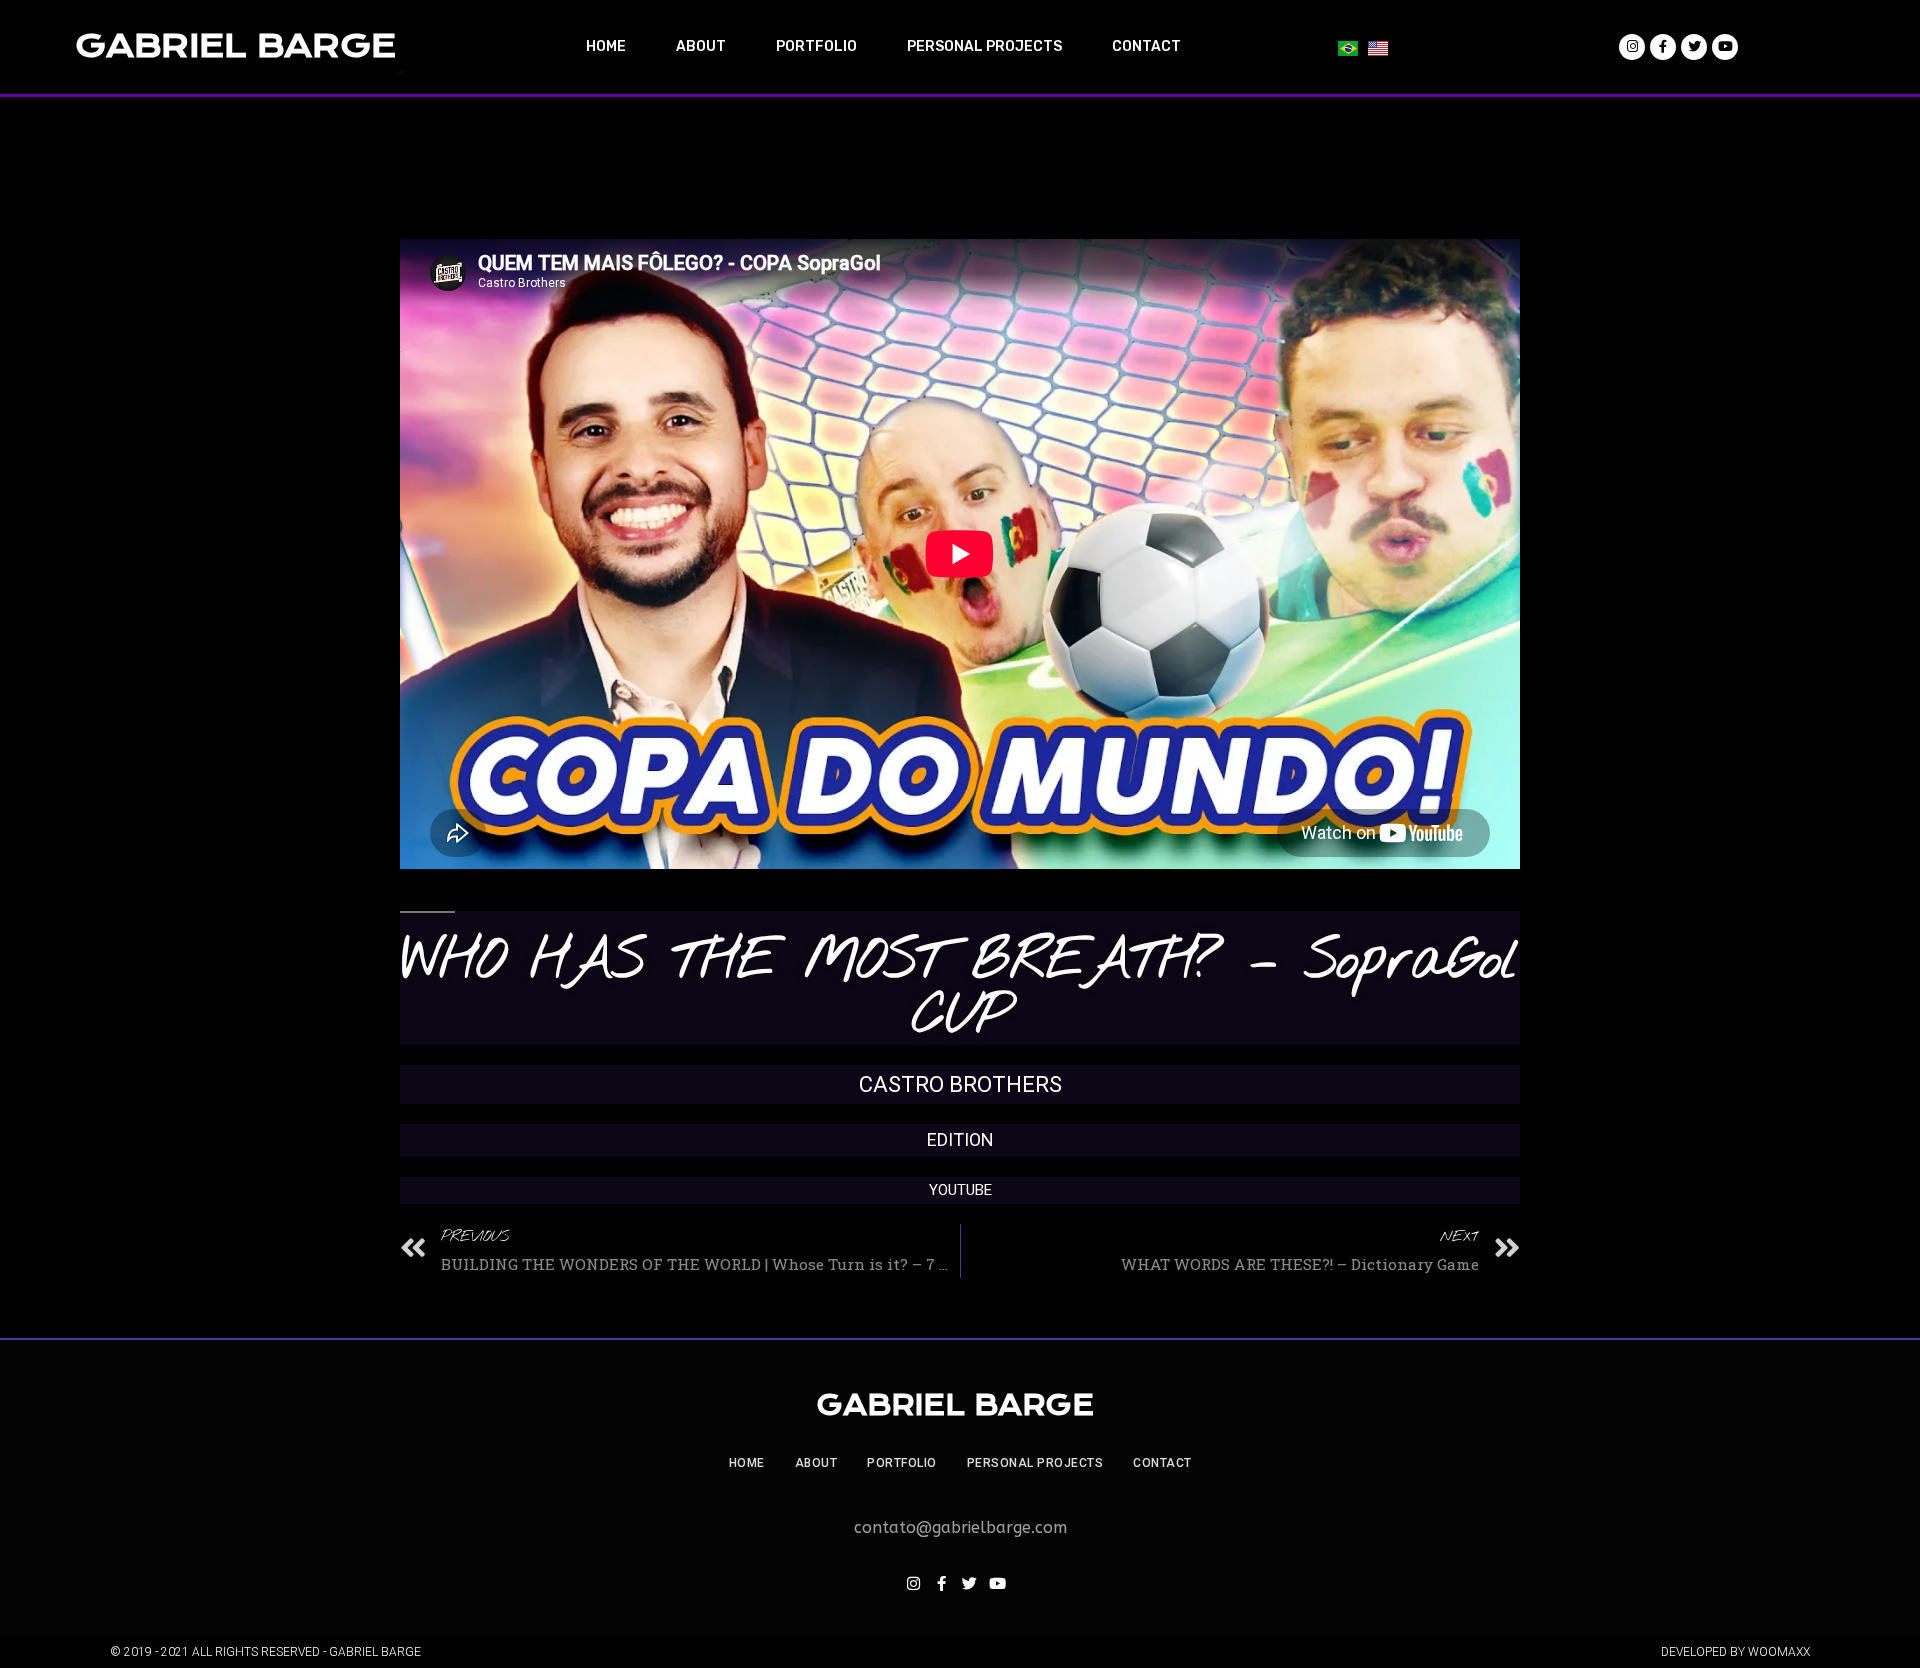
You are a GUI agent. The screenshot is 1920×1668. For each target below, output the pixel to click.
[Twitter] (969, 1584)
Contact (1162, 1463)
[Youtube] (997, 1584)
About (816, 1463)
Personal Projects (1035, 1463)
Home (747, 1463)
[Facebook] (941, 1584)
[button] (1877, 28)
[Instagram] (913, 1584)
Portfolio (902, 1463)
